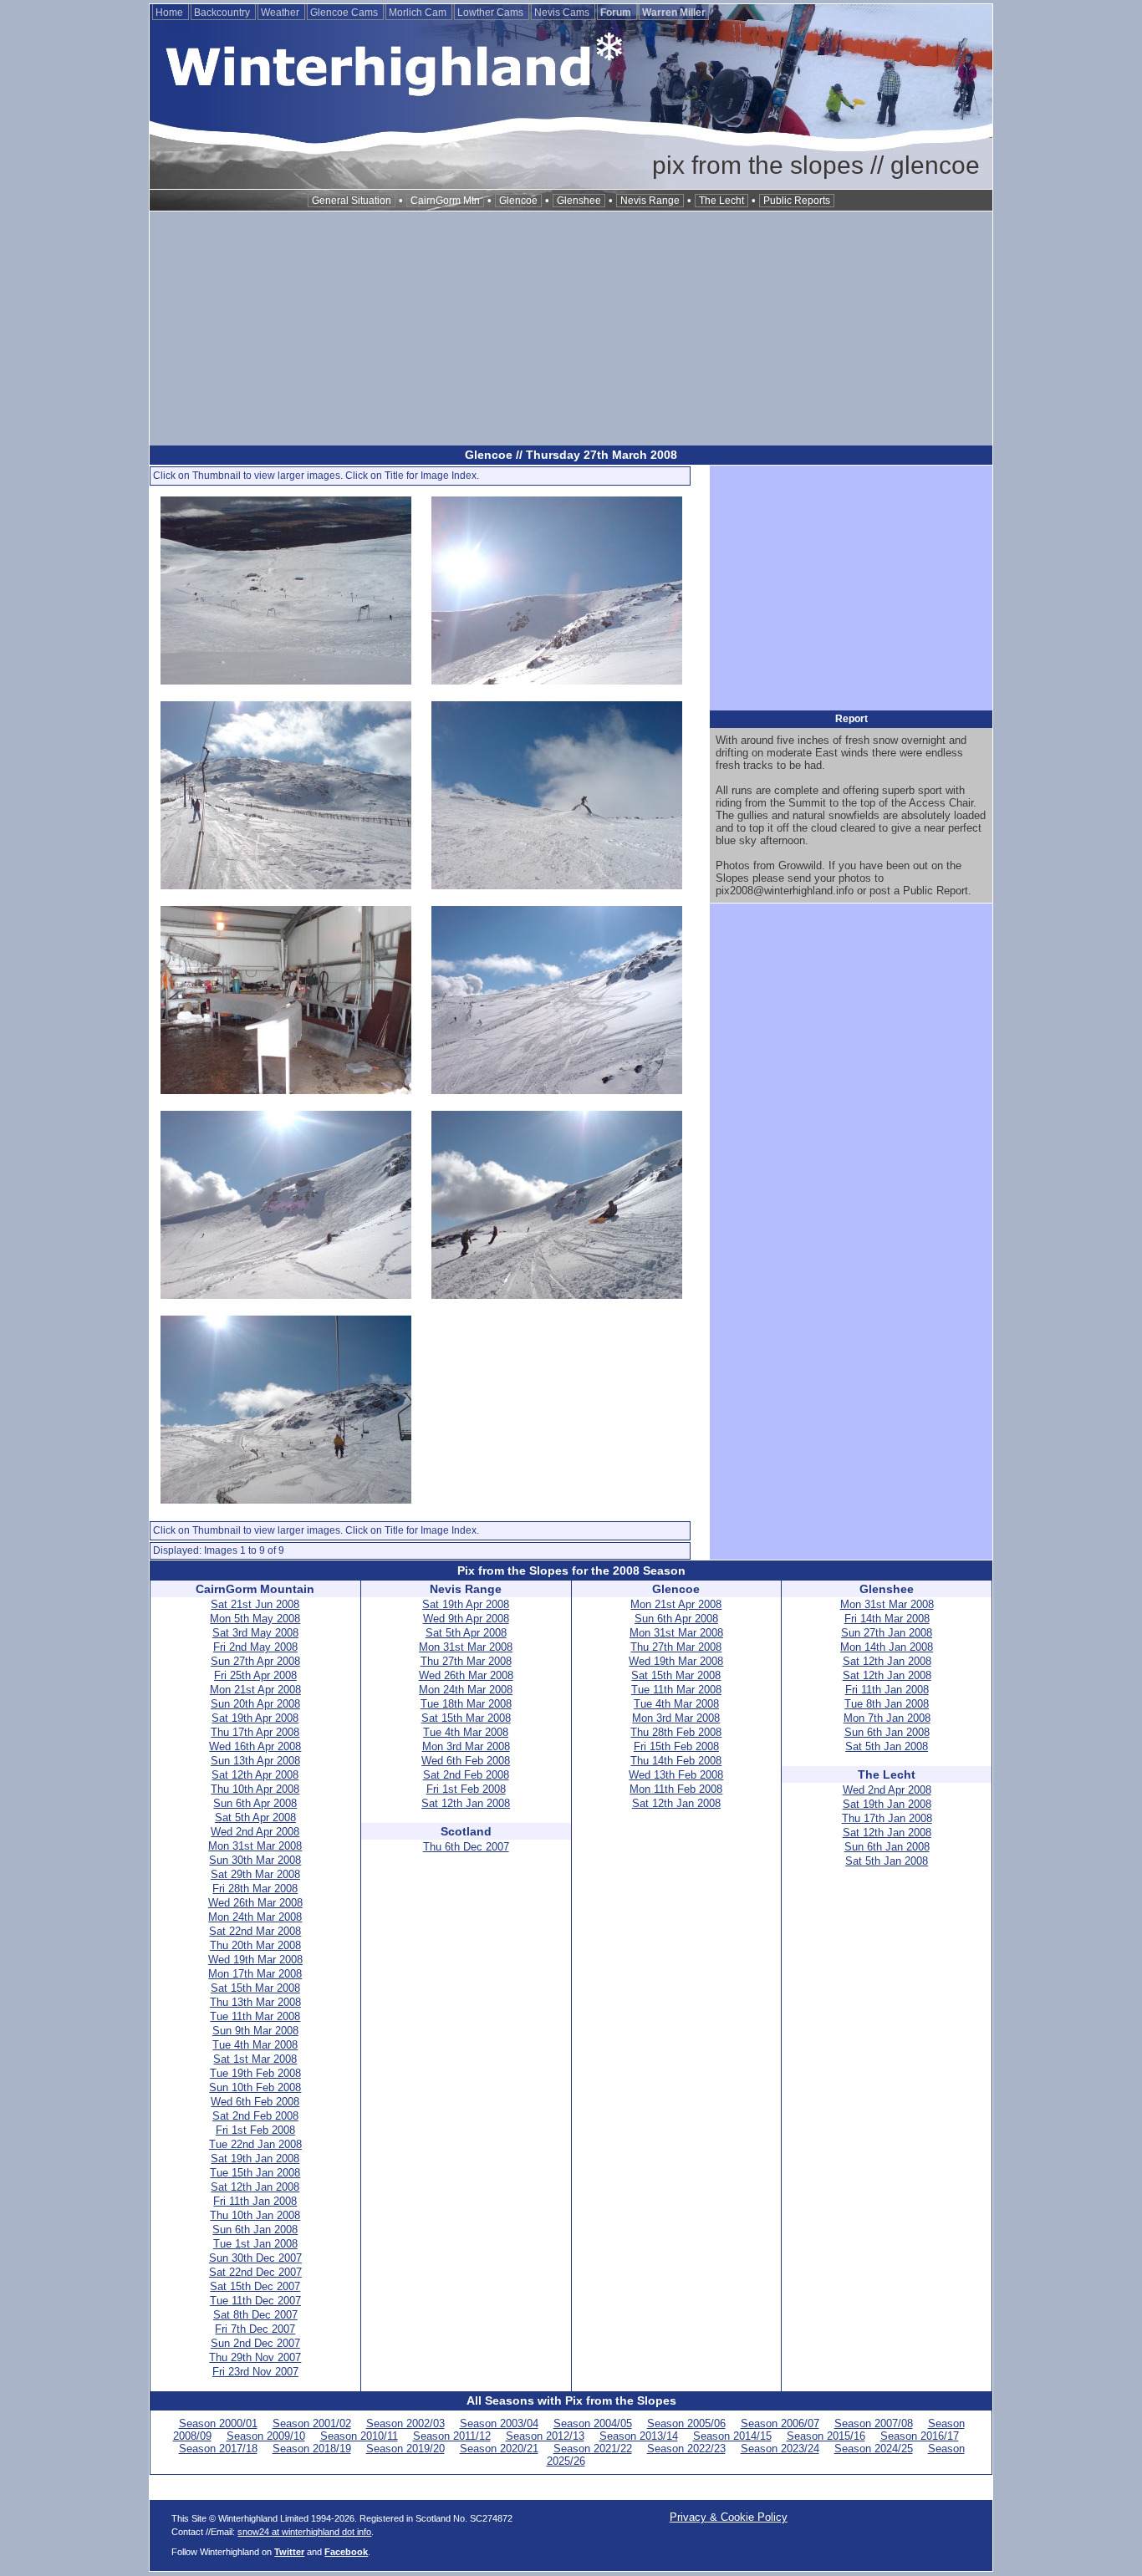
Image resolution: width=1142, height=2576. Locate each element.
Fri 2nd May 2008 (255, 1647)
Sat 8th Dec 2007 (255, 2315)
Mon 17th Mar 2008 (255, 1974)
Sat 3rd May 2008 (255, 1633)
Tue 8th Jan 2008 (887, 1704)
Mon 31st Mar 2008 (255, 1846)
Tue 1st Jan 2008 (255, 2244)
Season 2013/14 (639, 2436)
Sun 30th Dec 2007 (255, 2258)
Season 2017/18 (218, 2449)
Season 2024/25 (874, 2449)
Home (171, 13)
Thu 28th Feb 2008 (676, 1732)
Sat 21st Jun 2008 (255, 1604)
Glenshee (579, 201)
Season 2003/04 (499, 2423)
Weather (281, 13)
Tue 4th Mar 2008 (255, 2045)
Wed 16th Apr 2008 (255, 1746)
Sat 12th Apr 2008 (255, 1775)
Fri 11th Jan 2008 (255, 2201)
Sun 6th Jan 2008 (255, 2230)
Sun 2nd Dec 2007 (255, 2343)
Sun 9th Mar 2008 (255, 2031)
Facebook (346, 2552)
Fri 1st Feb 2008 (255, 2130)
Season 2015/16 (826, 2436)
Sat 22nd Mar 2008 (255, 1931)
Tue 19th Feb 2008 (255, 2073)
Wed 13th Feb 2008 (676, 1775)
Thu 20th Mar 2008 (255, 1945)
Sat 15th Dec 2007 (255, 2286)
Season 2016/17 (920, 2436)
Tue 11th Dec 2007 (255, 2301)
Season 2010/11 (359, 2436)
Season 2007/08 (874, 2423)
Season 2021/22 (593, 2449)
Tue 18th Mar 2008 (466, 1704)
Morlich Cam (419, 13)
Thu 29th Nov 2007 (255, 2357)
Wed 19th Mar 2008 (255, 1960)
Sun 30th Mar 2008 (255, 1860)
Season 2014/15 (732, 2436)
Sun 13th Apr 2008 (255, 1761)
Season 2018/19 (312, 2449)
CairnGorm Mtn (445, 201)
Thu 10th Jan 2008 (255, 2215)
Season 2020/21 (499, 2449)
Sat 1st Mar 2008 (255, 2059)
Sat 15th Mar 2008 (255, 1988)
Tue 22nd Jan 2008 (255, 2144)
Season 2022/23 (686, 2449)
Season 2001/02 (312, 2423)
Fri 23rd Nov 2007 (255, 2372)
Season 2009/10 (266, 2436)
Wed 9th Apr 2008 (466, 1619)
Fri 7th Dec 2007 (255, 2329)
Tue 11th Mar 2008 (255, 2016)
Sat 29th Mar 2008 (255, 1874)
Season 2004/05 (593, 2423)
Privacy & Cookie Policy (729, 2517)
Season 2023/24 (780, 2449)
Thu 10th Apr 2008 (255, 1789)
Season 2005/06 (686, 2423)
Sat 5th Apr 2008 (255, 1817)
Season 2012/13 (545, 2436)
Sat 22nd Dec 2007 (255, 2272)
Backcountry (223, 13)
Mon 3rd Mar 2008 (466, 1746)
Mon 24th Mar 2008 (255, 1917)
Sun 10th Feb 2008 (255, 2087)
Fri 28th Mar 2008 (255, 1889)
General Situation (352, 201)
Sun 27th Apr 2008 (255, 1661)
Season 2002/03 (405, 2423)
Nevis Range (650, 201)
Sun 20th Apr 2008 (255, 1704)
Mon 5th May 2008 (255, 1619)
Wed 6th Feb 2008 (255, 2102)
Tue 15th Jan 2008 (255, 2173)
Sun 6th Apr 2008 (255, 1803)
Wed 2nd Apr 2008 (255, 1832)
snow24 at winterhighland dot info (304, 2532)
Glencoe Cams (345, 13)
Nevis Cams (563, 13)
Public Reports (797, 201)
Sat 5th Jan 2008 (887, 1746)
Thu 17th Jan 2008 (887, 1818)
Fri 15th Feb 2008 (676, 1746)
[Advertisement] (571, 328)
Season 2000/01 (218, 2423)
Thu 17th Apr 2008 (255, 1732)
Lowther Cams (492, 13)
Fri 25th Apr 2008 (255, 1675)
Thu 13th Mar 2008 (255, 2002)
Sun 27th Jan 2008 (887, 1633)
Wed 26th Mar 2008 (255, 1903)
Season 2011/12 (452, 2436)
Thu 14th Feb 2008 (676, 1761)
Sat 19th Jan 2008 (255, 2159)
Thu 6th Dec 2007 (466, 1847)
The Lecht (721, 201)
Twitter (289, 2552)
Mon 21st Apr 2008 (255, 1690)
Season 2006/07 (780, 2423)
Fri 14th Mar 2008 (887, 1619)
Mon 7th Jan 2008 (887, 1718)
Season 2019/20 (405, 2449)
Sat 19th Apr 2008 (255, 1718)
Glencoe (518, 201)
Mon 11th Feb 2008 (676, 1789)
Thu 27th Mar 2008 (466, 1661)
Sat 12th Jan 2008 (255, 2187)
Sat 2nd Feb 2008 (255, 2116)
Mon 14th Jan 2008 (887, 1647)
